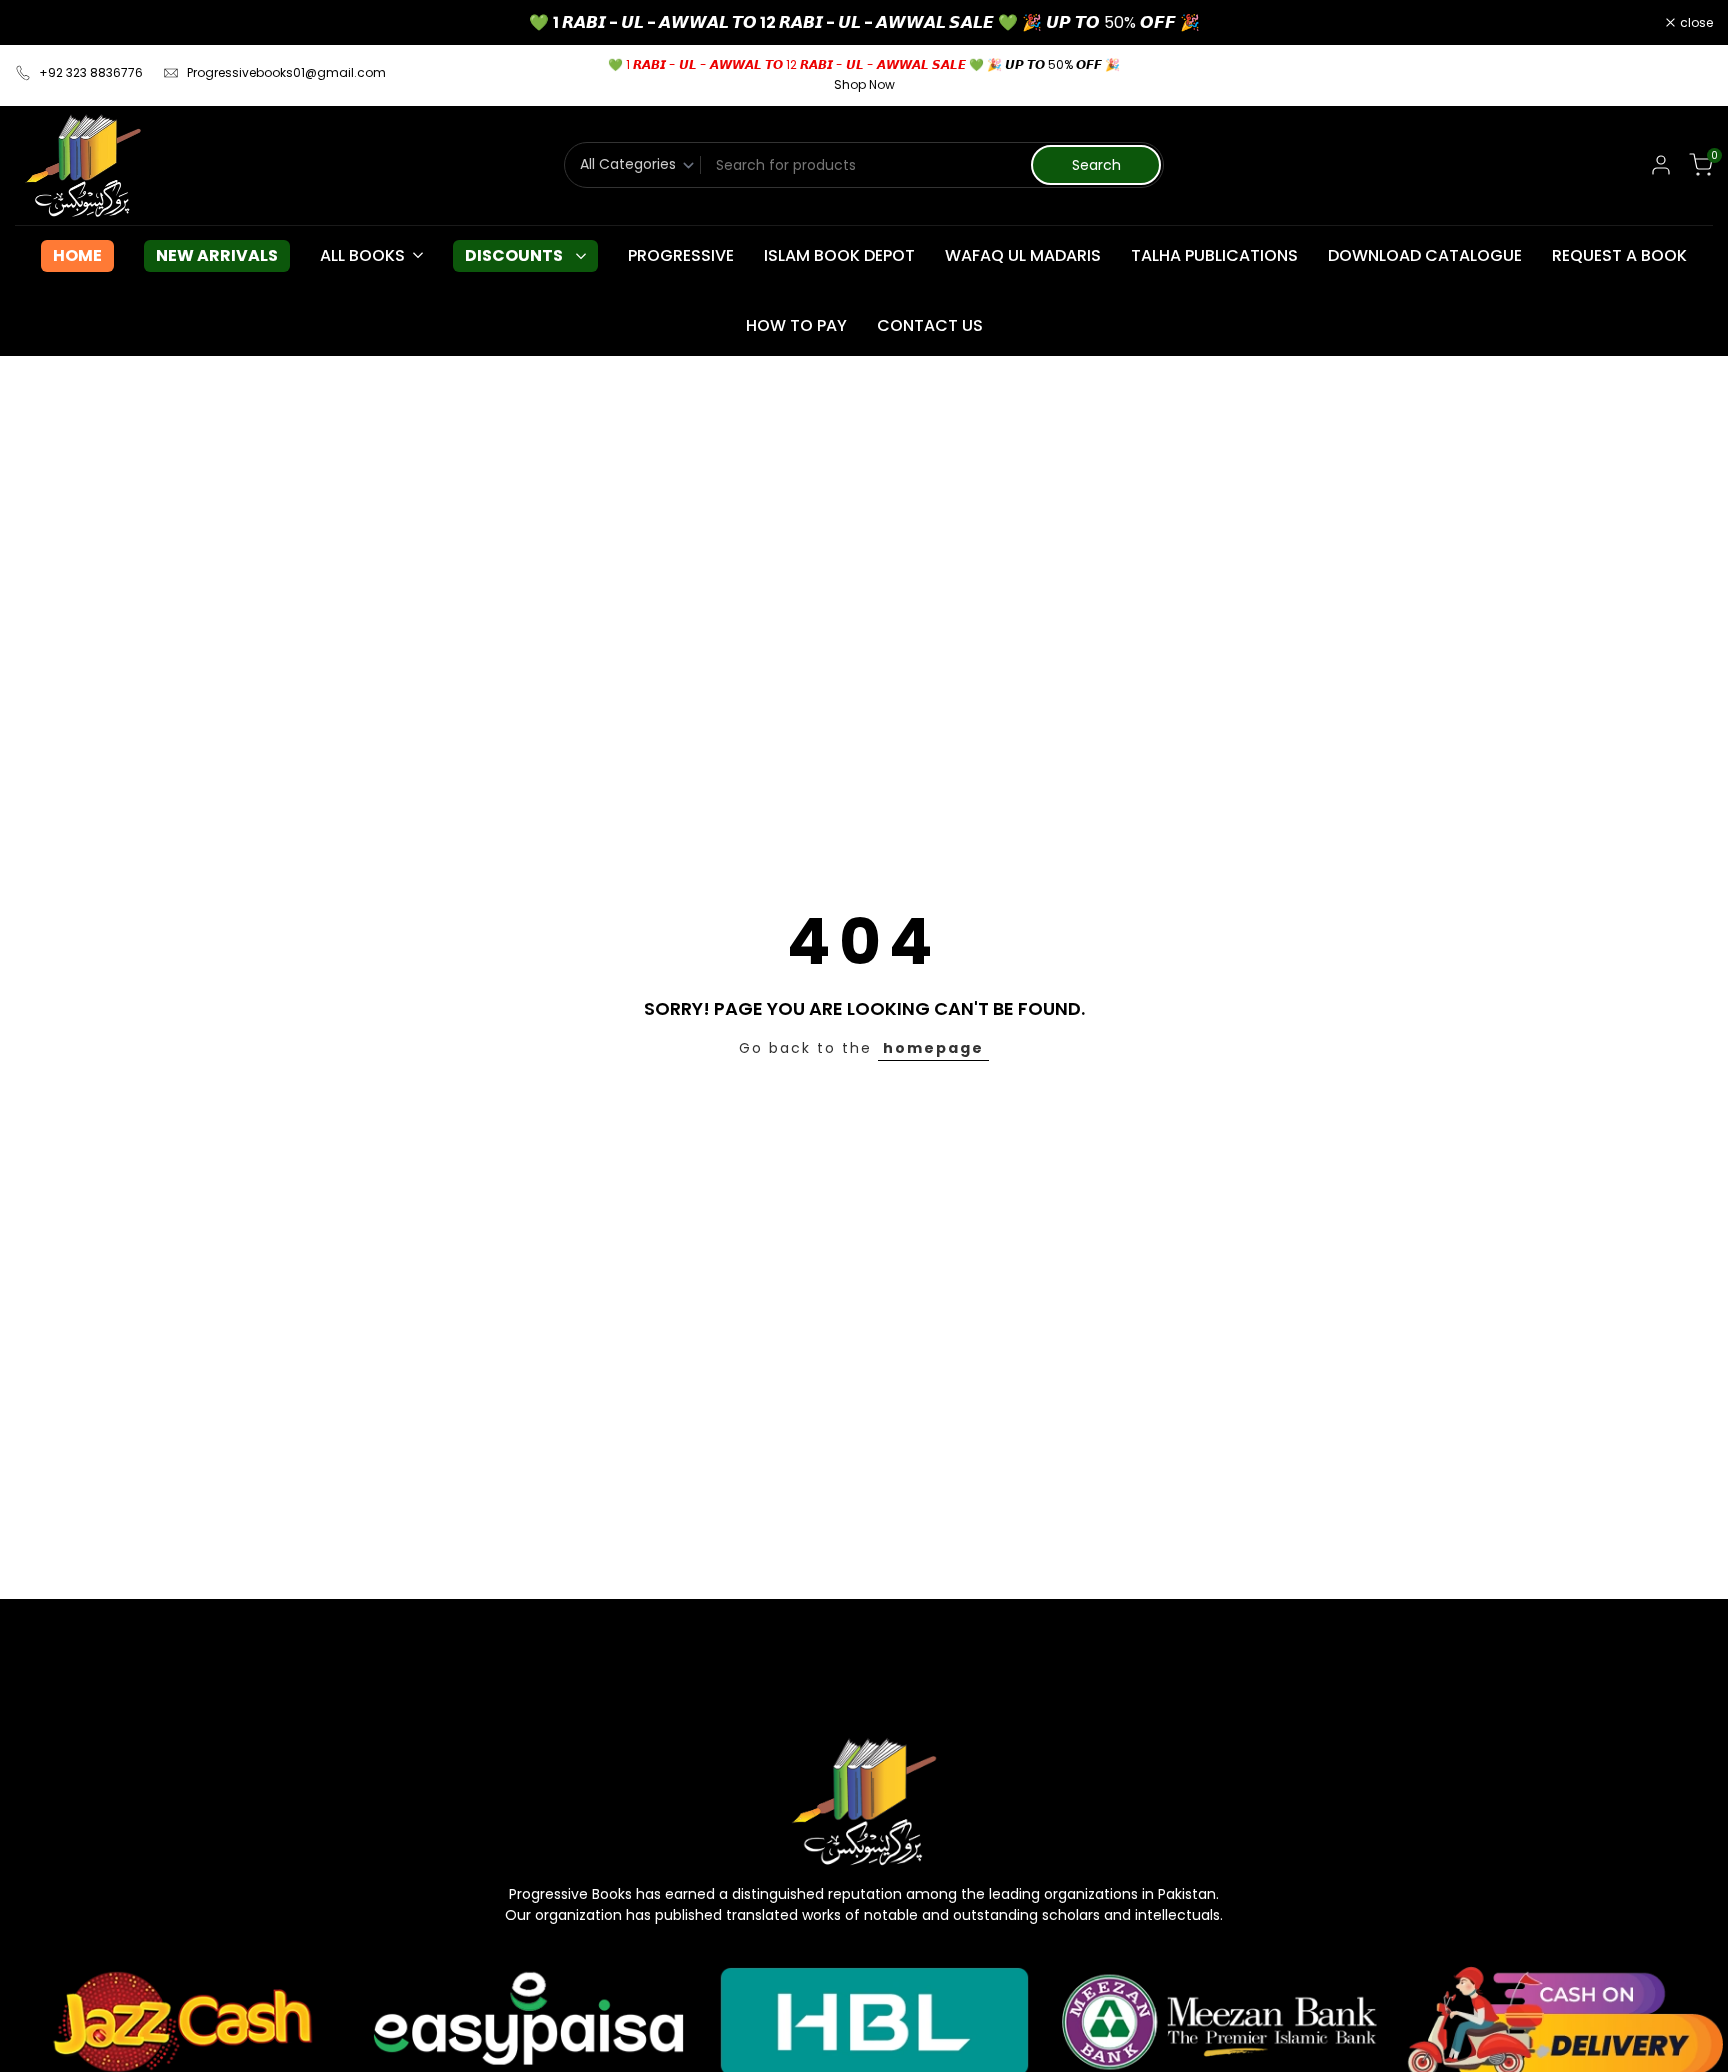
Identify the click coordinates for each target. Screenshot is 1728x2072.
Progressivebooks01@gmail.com (286, 72)
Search (1096, 165)
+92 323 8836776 (91, 72)
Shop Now (864, 84)
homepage (933, 1048)
